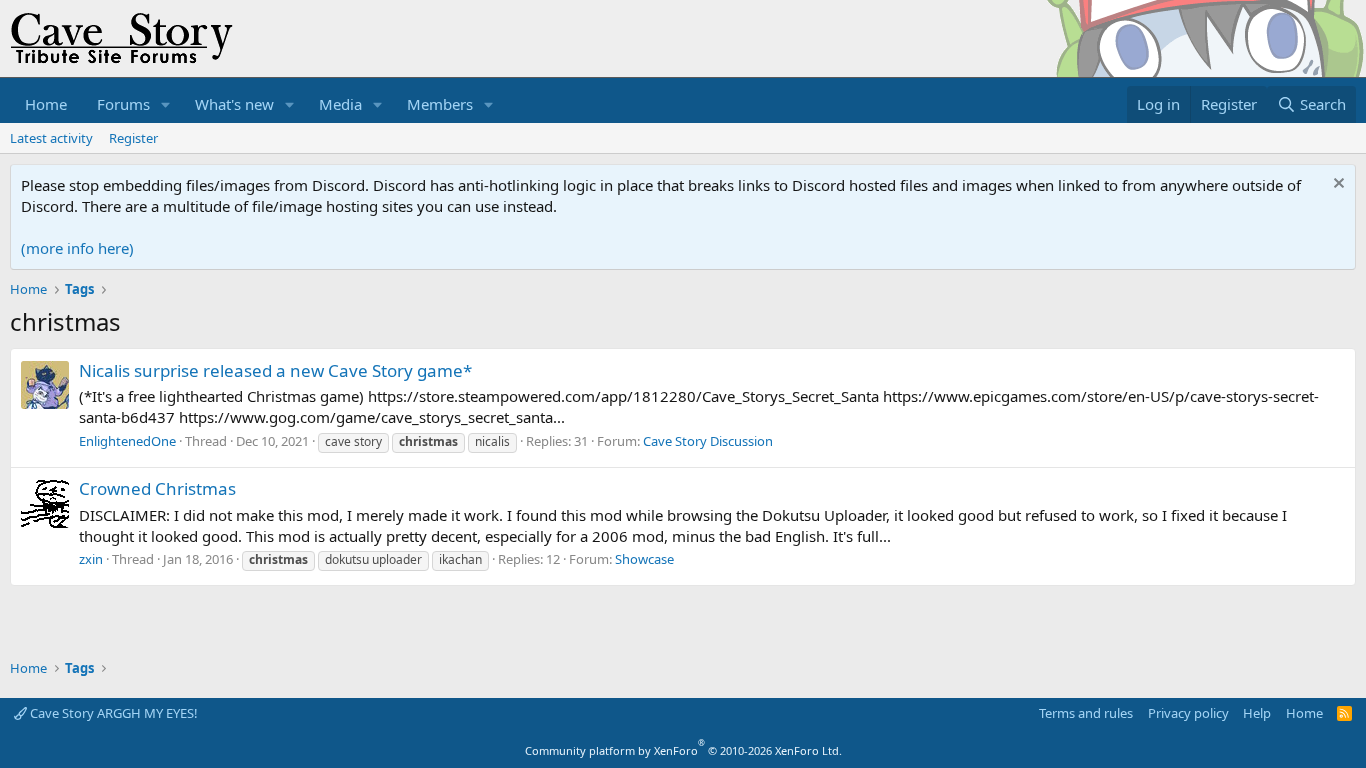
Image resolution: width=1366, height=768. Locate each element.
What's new (234, 104)
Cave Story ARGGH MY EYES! (112, 713)
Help (1257, 713)
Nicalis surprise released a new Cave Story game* (275, 370)
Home (46, 104)
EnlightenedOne (127, 441)
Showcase (644, 559)
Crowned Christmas (157, 488)
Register (133, 138)
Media (340, 104)
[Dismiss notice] (1336, 185)
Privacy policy (1188, 713)
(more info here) (77, 248)
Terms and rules (1086, 713)
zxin (91, 559)
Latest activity (51, 138)
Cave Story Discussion (708, 441)
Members (440, 104)
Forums (123, 104)
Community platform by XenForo (683, 750)
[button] (166, 104)
